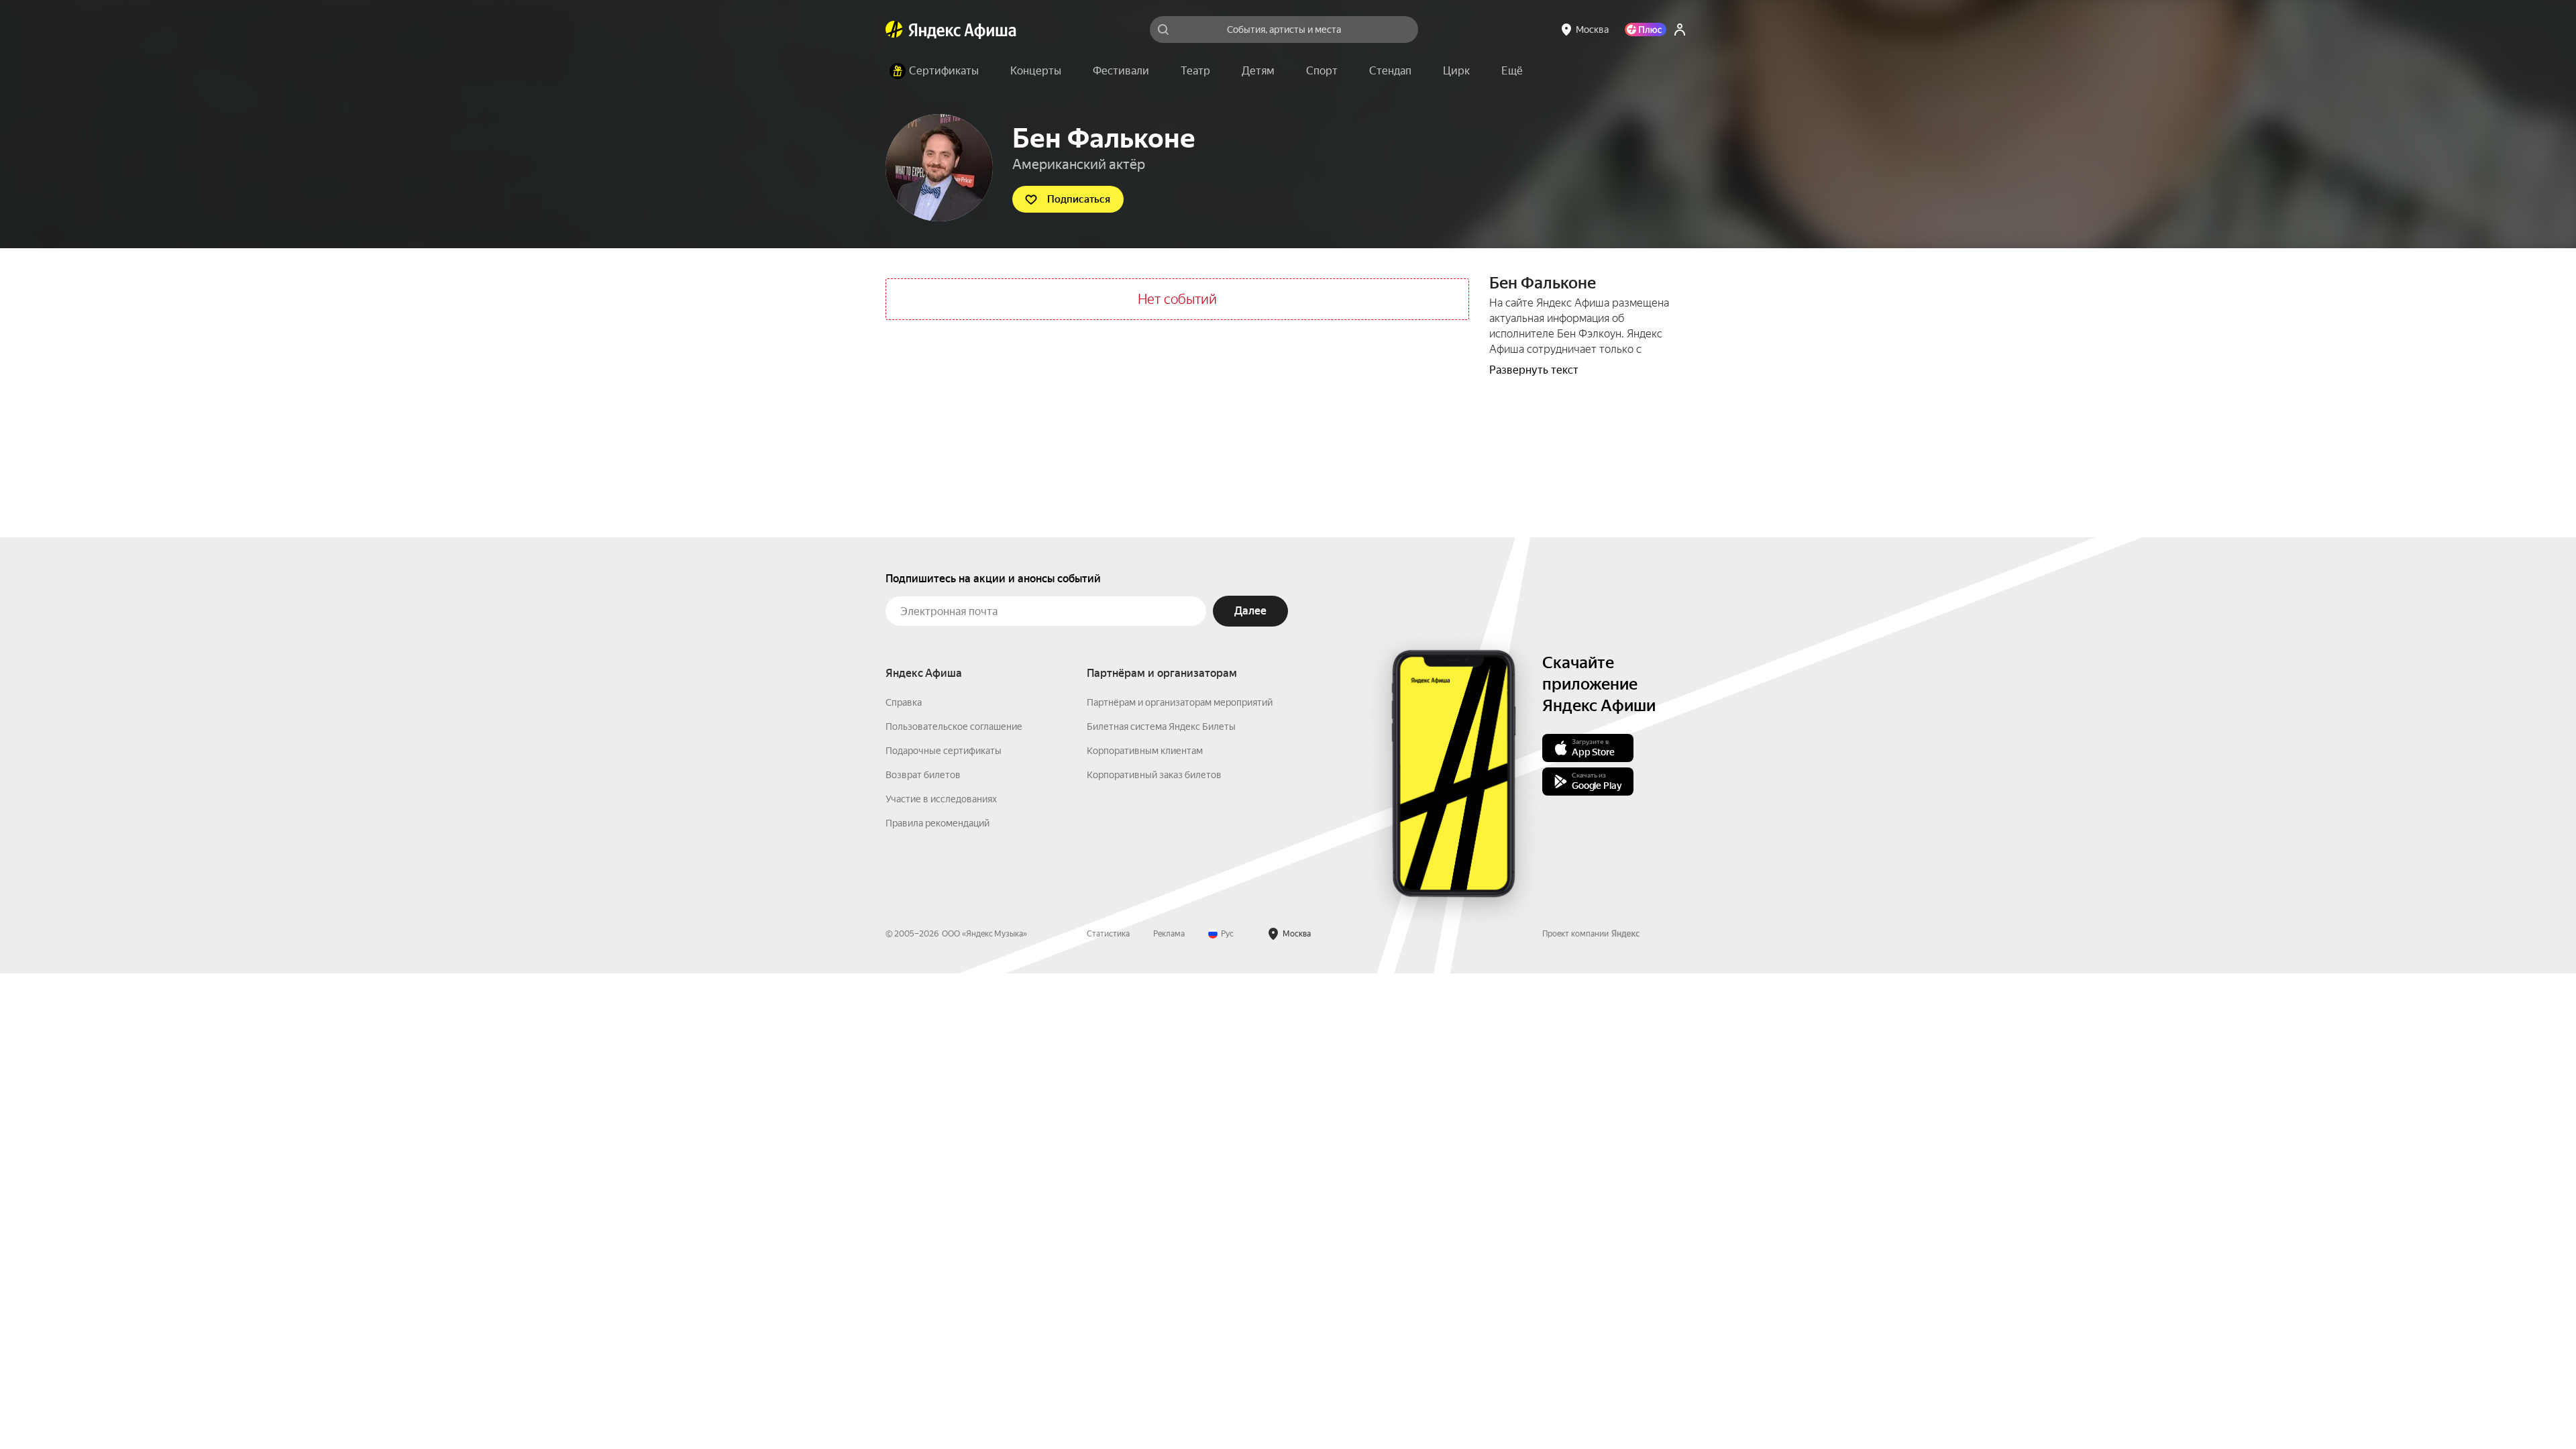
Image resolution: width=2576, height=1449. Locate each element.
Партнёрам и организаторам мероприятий (1180, 702)
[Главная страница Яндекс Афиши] (894, 30)
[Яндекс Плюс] (1646, 30)
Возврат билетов (923, 775)
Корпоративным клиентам (1145, 751)
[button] (1512, 71)
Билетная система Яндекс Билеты (1161, 727)
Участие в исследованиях (941, 799)
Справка (904, 702)
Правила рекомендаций (937, 823)
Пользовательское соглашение (954, 727)
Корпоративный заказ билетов (1154, 775)
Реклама (1169, 934)
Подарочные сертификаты (944, 751)
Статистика (1108, 934)
